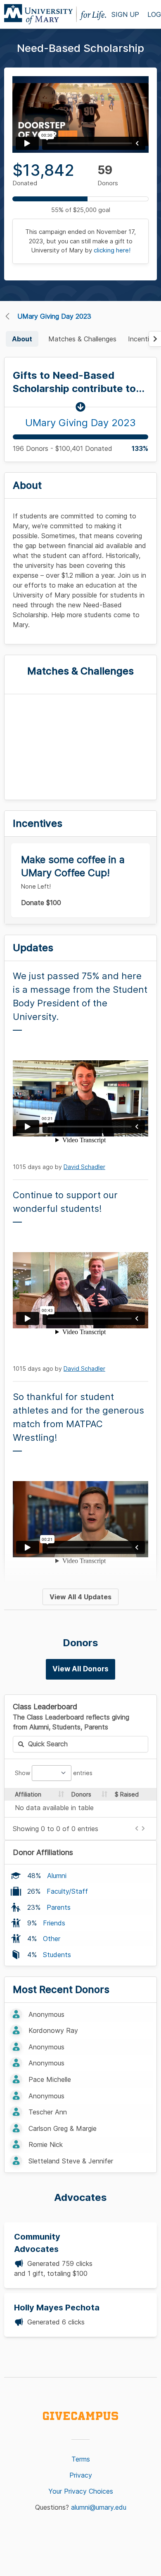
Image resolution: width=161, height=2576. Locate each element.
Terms (81, 2459)
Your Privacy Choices (81, 2491)
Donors (81, 1794)
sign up (125, 14)
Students (57, 1955)
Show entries (54, 1773)
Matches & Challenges (82, 339)
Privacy (81, 2475)
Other (52, 1939)
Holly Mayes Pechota (57, 2308)
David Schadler (84, 1167)
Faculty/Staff (67, 1891)
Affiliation (28, 1794)
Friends (54, 1923)
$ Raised (127, 1794)
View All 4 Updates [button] (80, 1597)
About (22, 339)
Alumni (57, 1876)
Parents (59, 1907)
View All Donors (80, 1669)
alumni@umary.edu (99, 2507)
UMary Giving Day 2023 (54, 316)
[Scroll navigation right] (155, 339)
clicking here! (112, 250)
